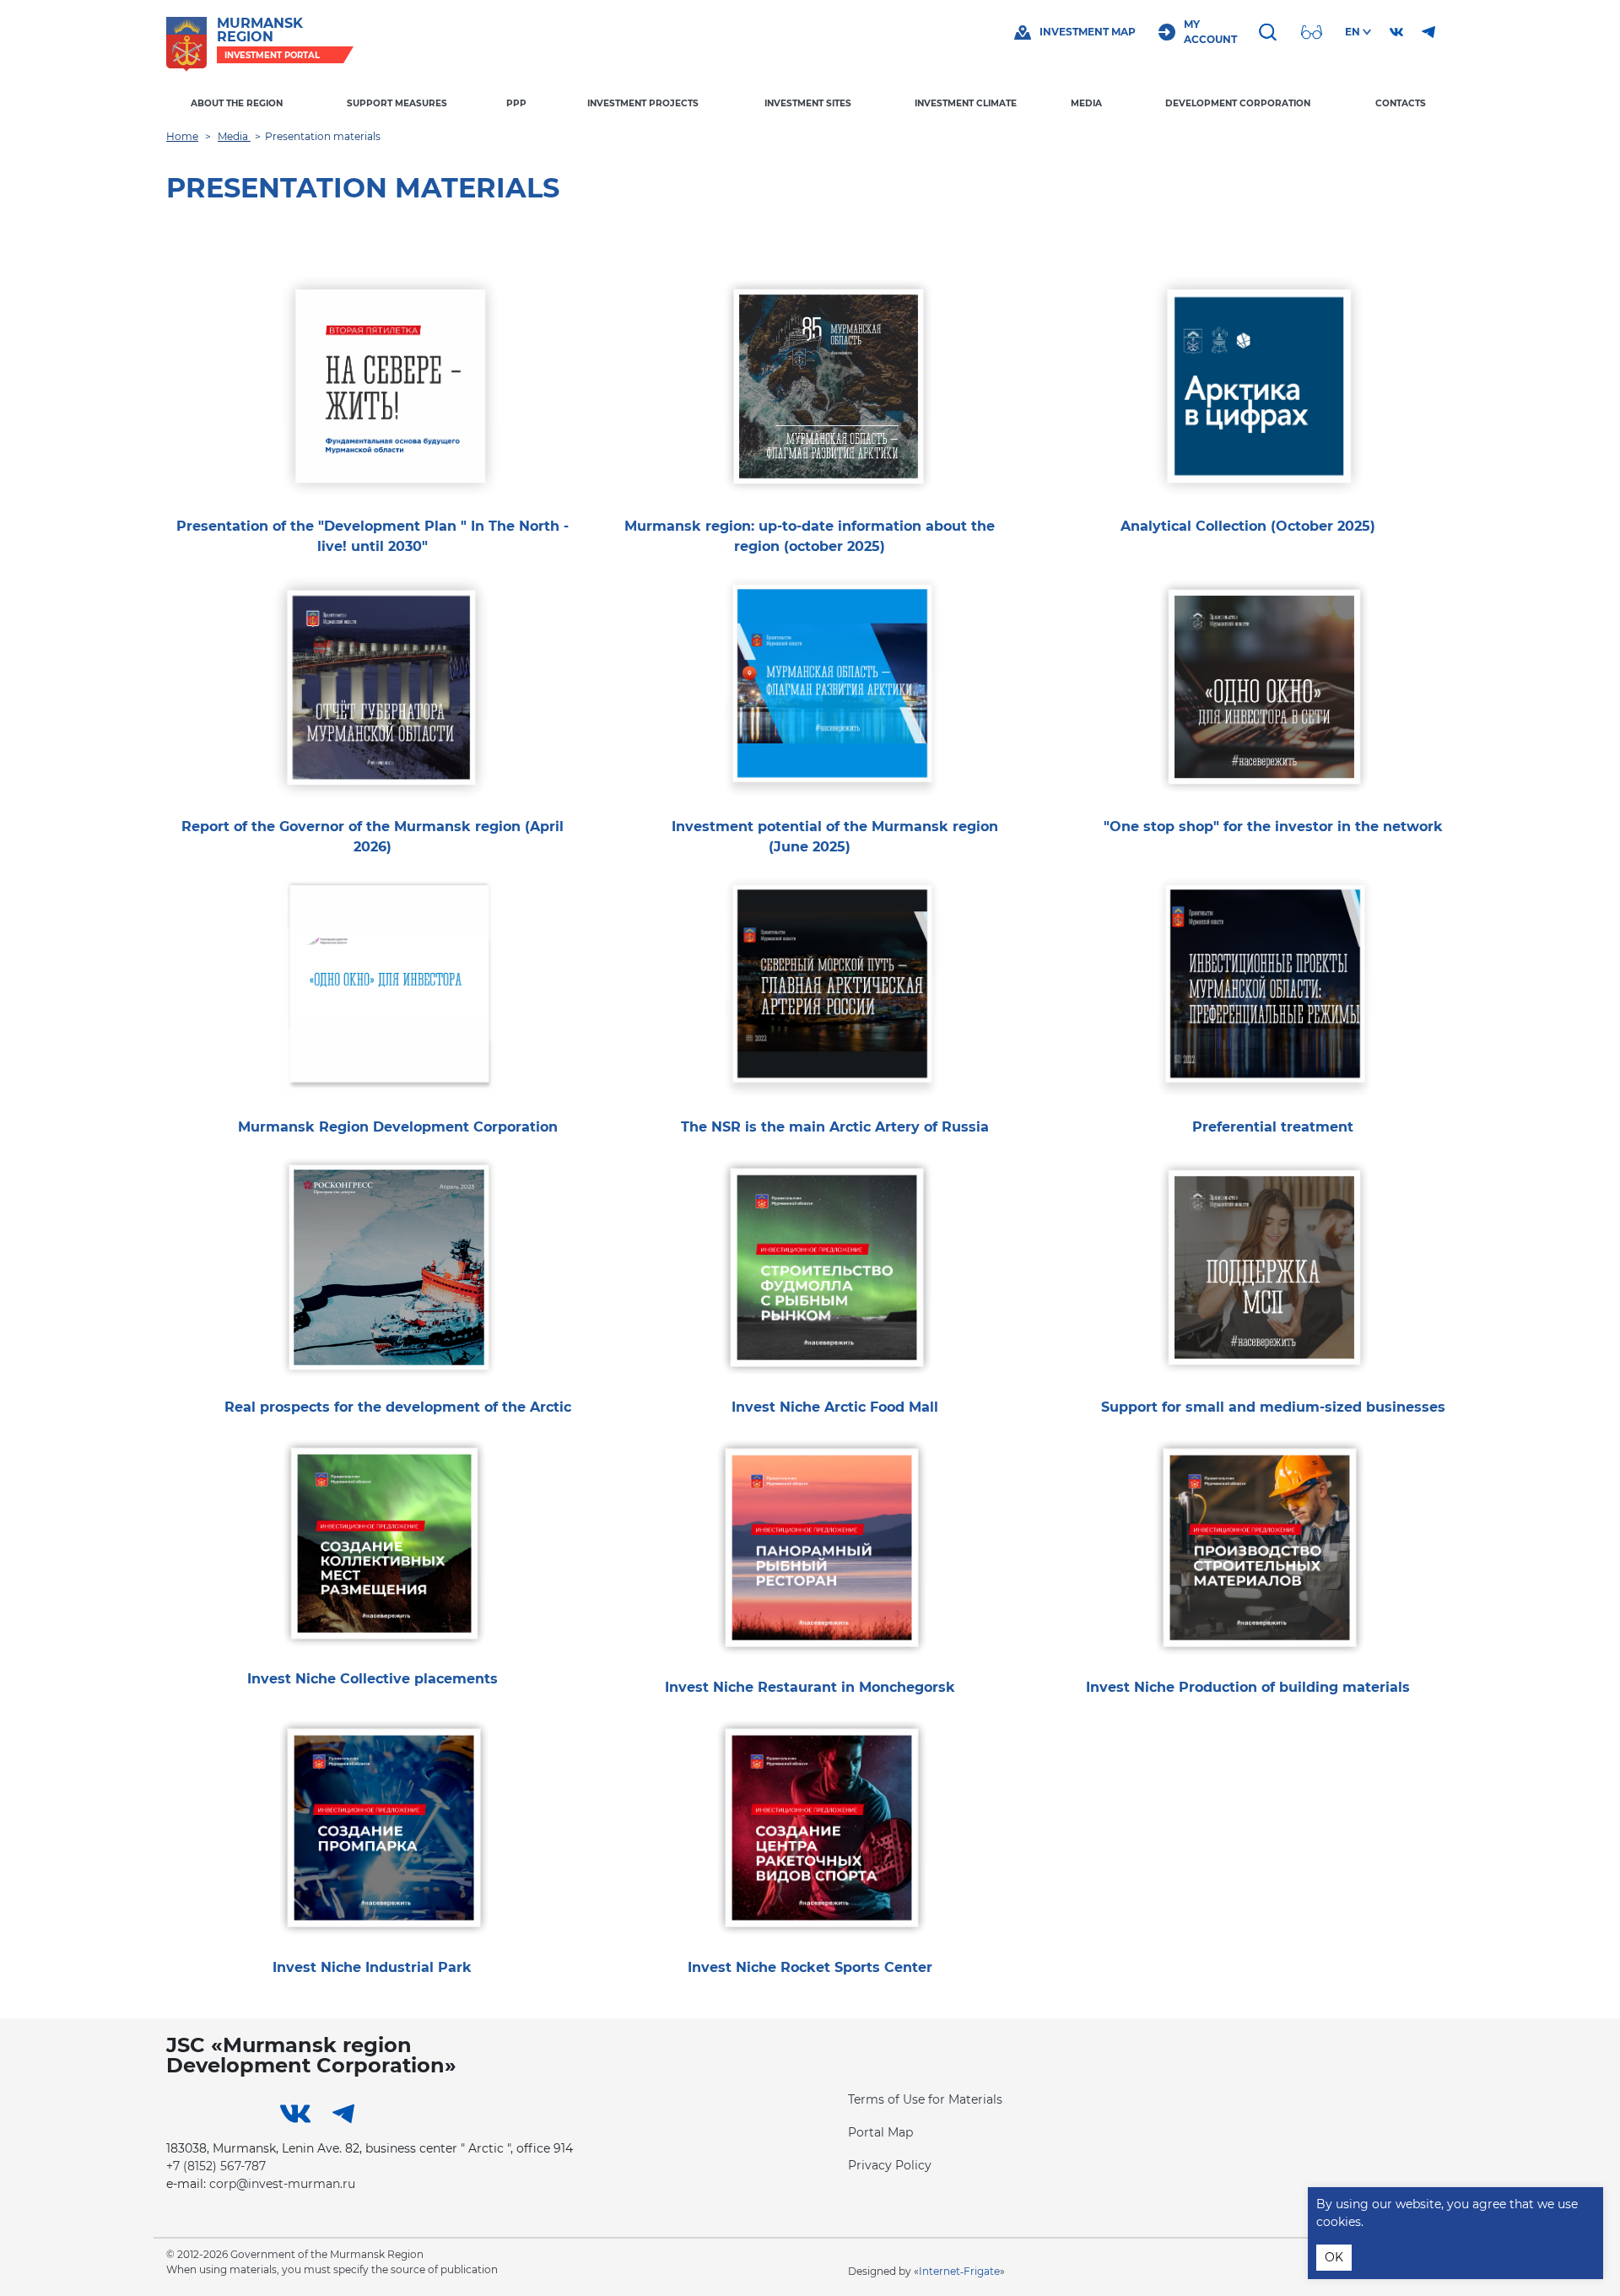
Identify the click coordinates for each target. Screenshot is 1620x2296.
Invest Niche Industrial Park (372, 1967)
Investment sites (808, 103)
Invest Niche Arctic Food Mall (835, 1407)
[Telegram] (1428, 32)
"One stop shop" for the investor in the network (1273, 827)
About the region (237, 103)
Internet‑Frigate (959, 2271)
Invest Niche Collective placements (373, 1679)
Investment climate (966, 103)
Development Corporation (1238, 103)
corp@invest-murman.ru (282, 2184)
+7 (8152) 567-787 (216, 2166)
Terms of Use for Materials (925, 2099)
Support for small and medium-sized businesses (1273, 1407)
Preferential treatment (1273, 1127)
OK (1334, 2257)
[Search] (1270, 32)
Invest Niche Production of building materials (1248, 1687)
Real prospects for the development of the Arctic (398, 1407)
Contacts (1401, 103)
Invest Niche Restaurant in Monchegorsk (810, 1687)
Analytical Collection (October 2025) (1248, 526)
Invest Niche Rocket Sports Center (810, 1967)
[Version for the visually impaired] (1314, 32)
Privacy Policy (890, 2165)
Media (1086, 103)
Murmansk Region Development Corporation (398, 1127)
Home (182, 136)
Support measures (397, 103)
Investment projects (643, 103)
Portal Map (880, 2132)
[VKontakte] (1396, 32)
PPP (516, 103)
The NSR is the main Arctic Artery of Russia (835, 1127)
